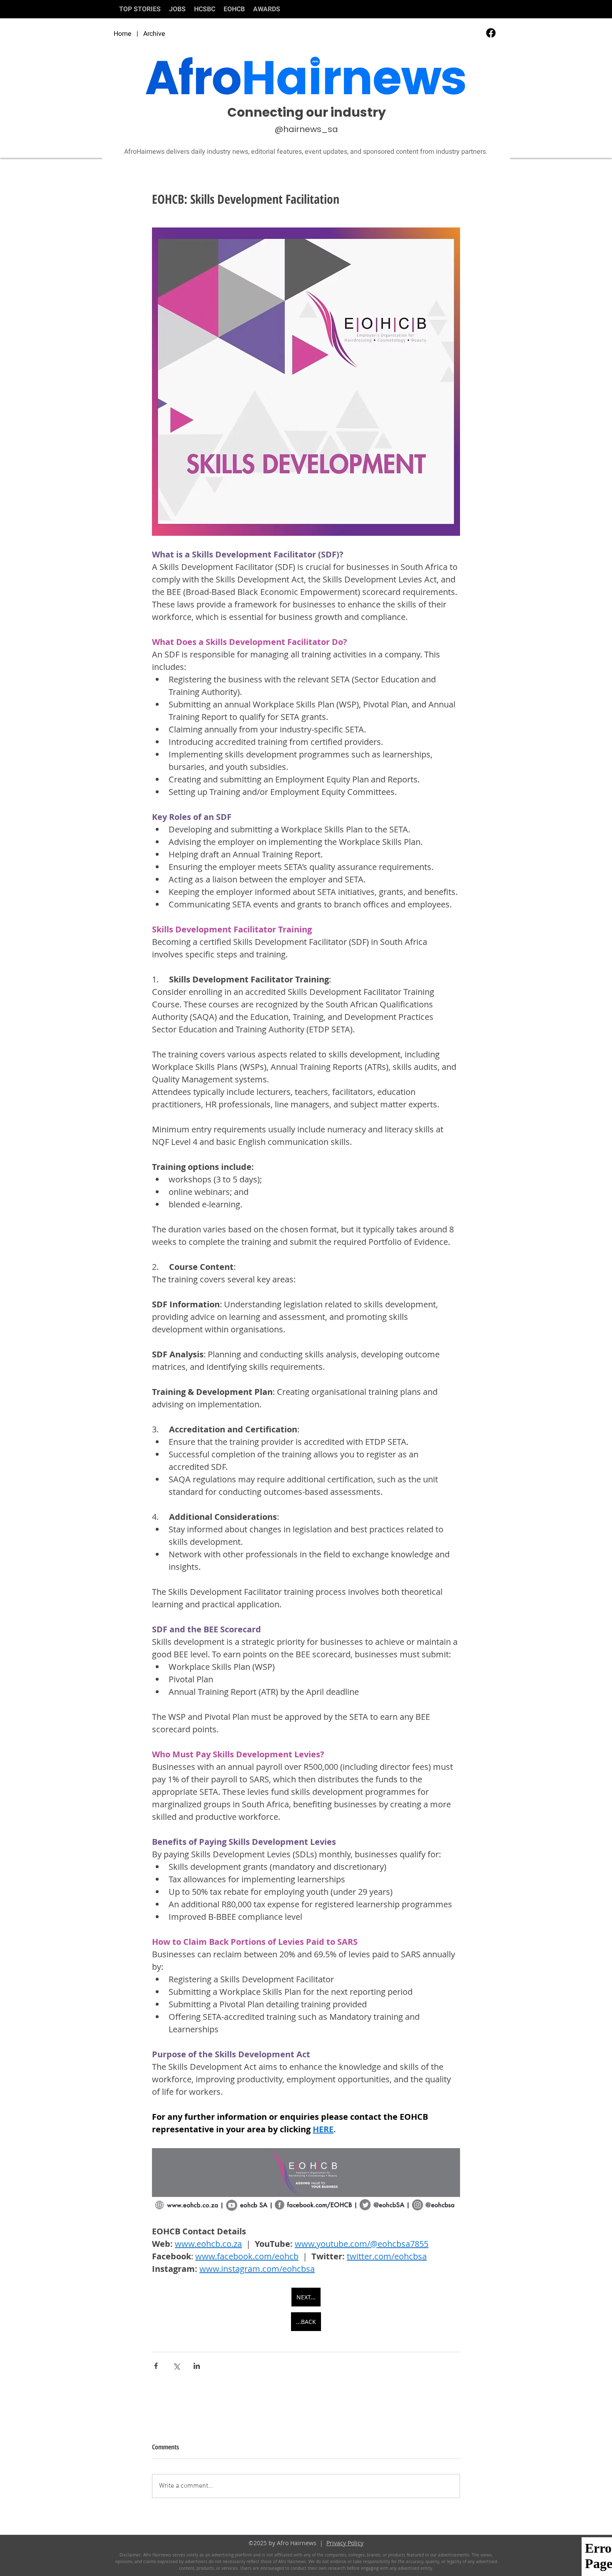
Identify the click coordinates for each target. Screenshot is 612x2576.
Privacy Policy (345, 2543)
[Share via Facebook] (156, 2366)
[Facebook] (491, 33)
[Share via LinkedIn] (197, 2366)
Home (123, 34)
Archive (154, 34)
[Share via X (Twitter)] (176, 2366)
